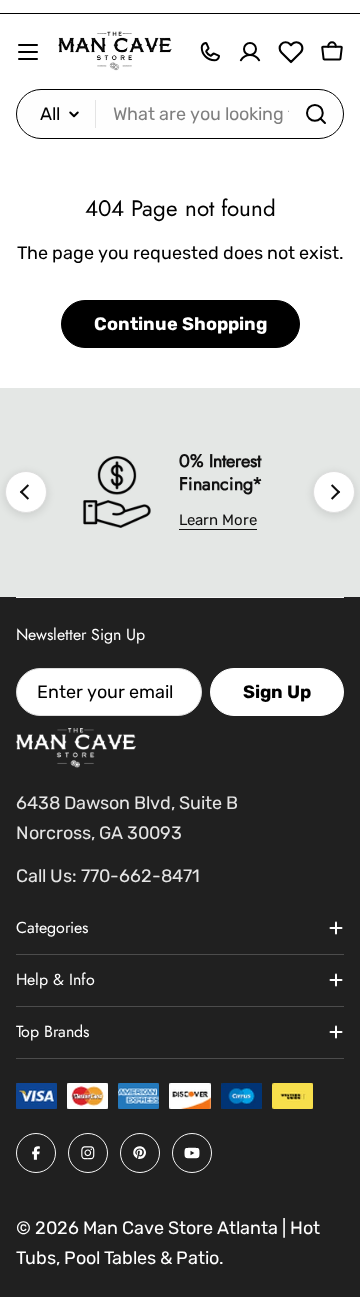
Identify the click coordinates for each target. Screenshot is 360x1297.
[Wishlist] (291, 52)
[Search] (316, 114)
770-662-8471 (140, 876)
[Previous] (26, 492)
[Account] (250, 52)
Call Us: (46, 876)
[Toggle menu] (28, 52)
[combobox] (180, 114)
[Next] (334, 492)
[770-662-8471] (210, 52)
